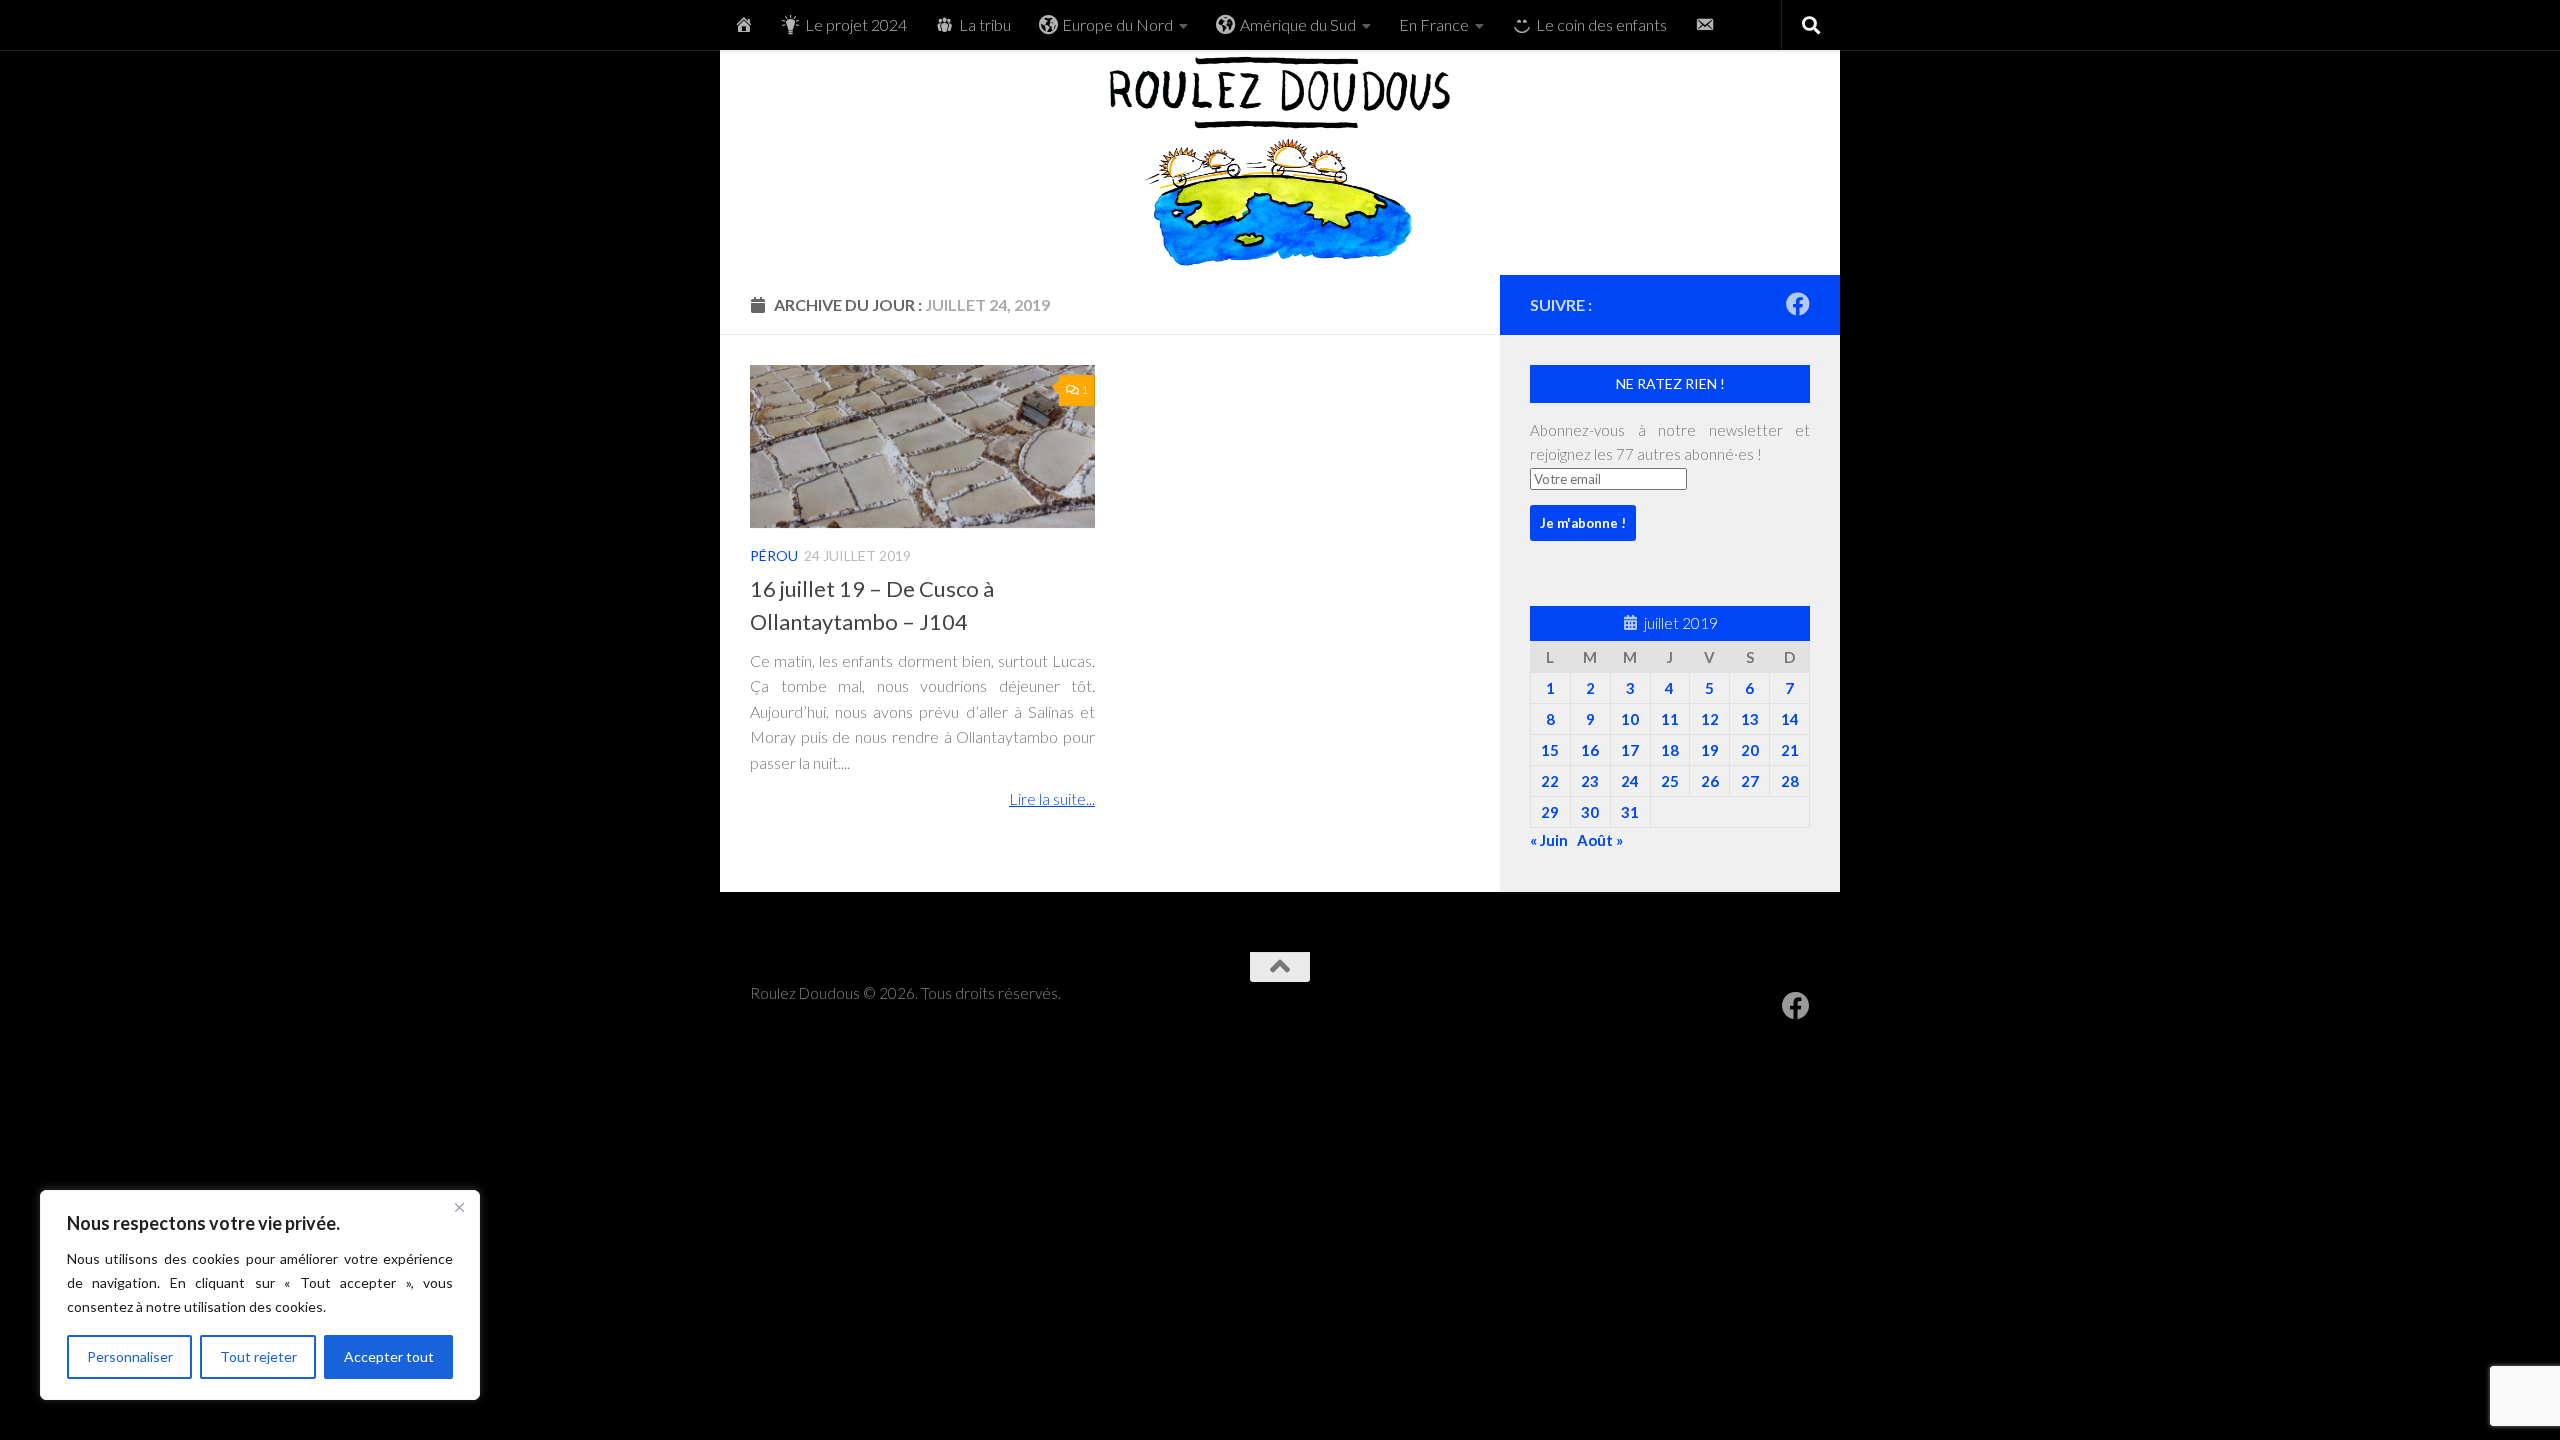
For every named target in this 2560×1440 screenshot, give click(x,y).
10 (1630, 719)
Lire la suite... (1052, 798)
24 (1630, 781)
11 (1670, 719)
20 (1750, 750)
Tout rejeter (258, 1356)
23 (1590, 781)
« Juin (1549, 840)
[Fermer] (459, 1207)
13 (1750, 719)
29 (1550, 812)
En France (1434, 24)
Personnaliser (130, 1356)
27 (1750, 781)
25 (1670, 781)
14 (1790, 719)
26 (1710, 781)
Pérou (774, 555)
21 (1790, 750)
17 (1630, 750)
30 (1590, 812)
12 (1710, 719)
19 (1710, 750)
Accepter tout (389, 1356)
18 (1670, 750)
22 (1550, 781)
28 (1790, 781)
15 (1550, 750)
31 (1630, 812)
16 (1590, 750)
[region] (260, 1295)
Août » (1600, 840)
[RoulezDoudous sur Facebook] (1798, 304)
